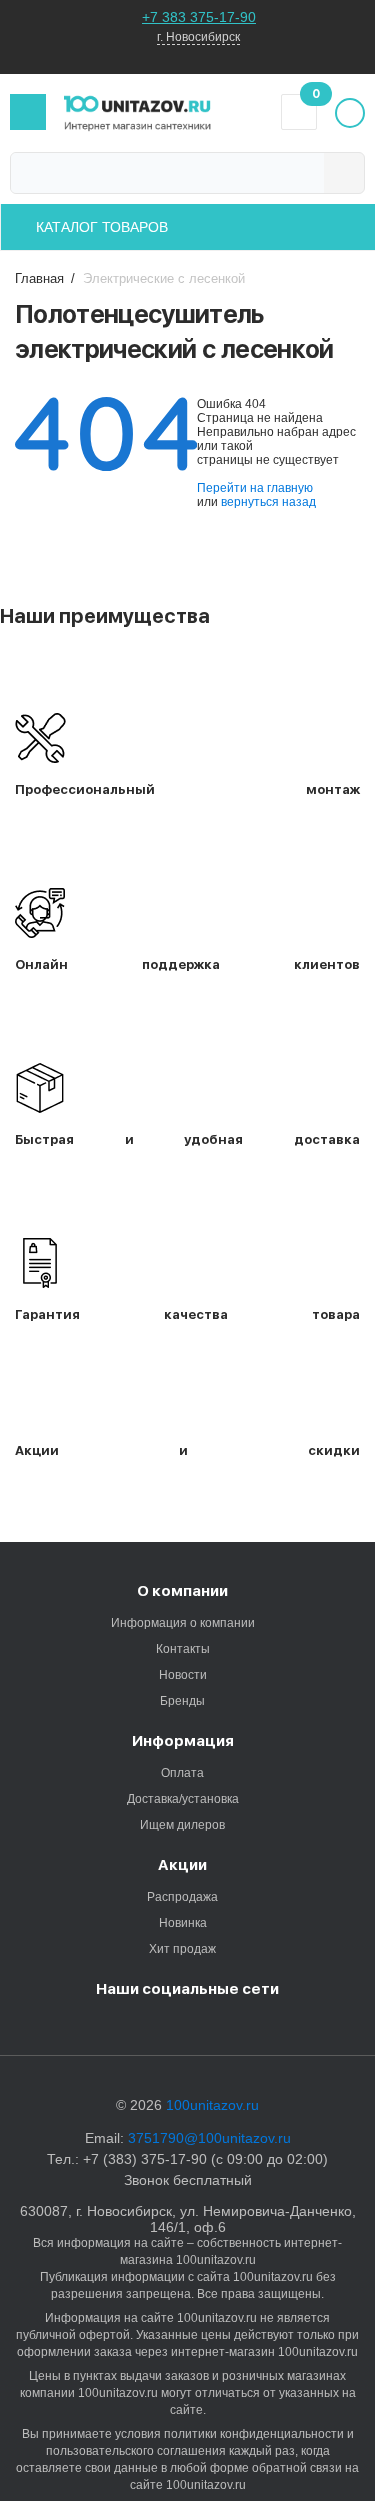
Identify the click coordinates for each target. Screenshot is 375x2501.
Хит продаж (182, 1949)
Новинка (183, 1923)
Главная (39, 278)
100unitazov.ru (212, 2105)
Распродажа (182, 1897)
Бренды (182, 1701)
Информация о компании (183, 1623)
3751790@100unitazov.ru (209, 2138)
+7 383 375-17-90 (199, 17)
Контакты (183, 1649)
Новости (183, 1675)
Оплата (182, 1773)
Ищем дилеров (182, 1825)
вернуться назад (268, 502)
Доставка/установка (183, 1799)
